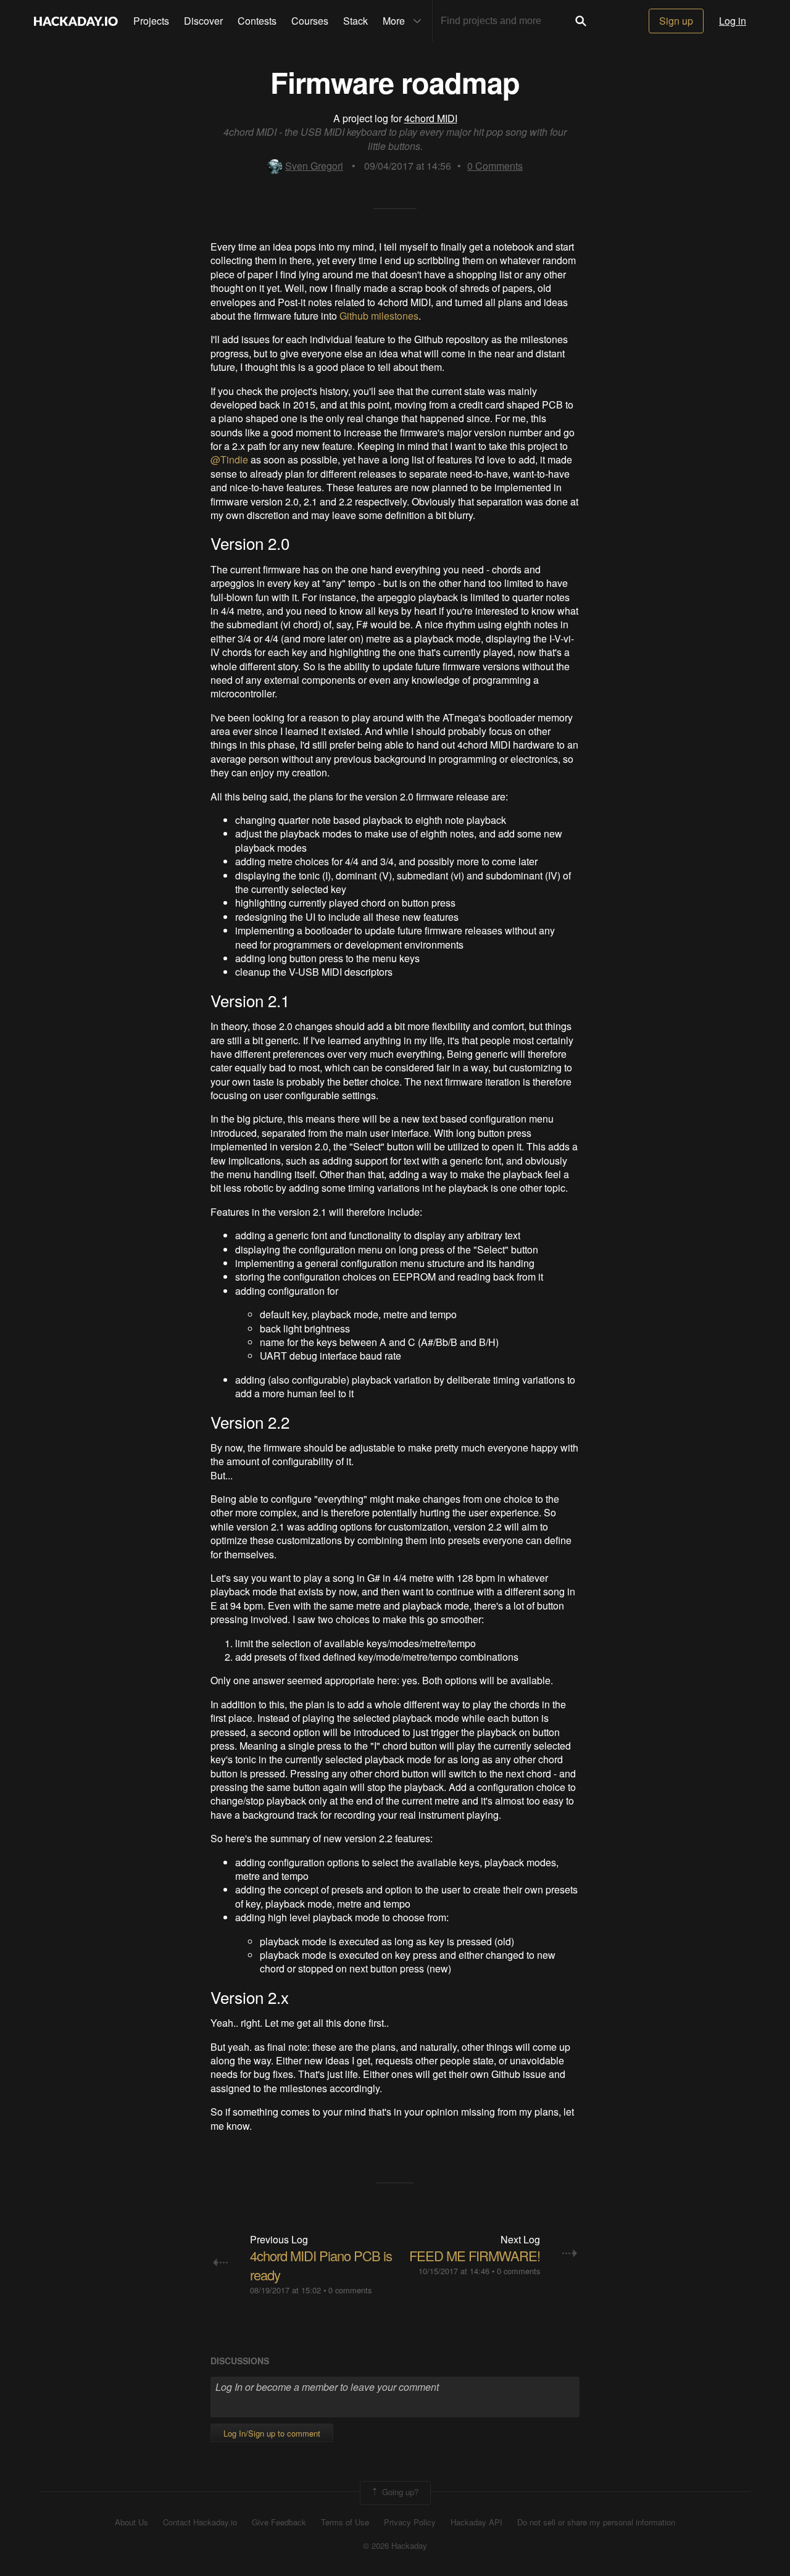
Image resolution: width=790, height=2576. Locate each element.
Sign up (676, 21)
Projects (151, 21)
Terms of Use (345, 2522)
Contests (257, 21)
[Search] (581, 21)
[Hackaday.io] (76, 21)
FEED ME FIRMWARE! (475, 2255)
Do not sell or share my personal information (596, 2522)
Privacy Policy (410, 2522)
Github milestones (379, 316)
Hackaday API (476, 2522)
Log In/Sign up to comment (272, 2433)
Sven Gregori (314, 166)
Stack (355, 21)
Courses (310, 21)
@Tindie (229, 459)
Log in (733, 21)
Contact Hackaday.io (200, 2522)
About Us (131, 2522)
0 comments (350, 2290)
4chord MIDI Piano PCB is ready (321, 2265)
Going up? (399, 2492)
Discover (203, 21)
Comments (495, 166)
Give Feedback (279, 2522)
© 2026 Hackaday (395, 2546)
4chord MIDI (431, 118)
